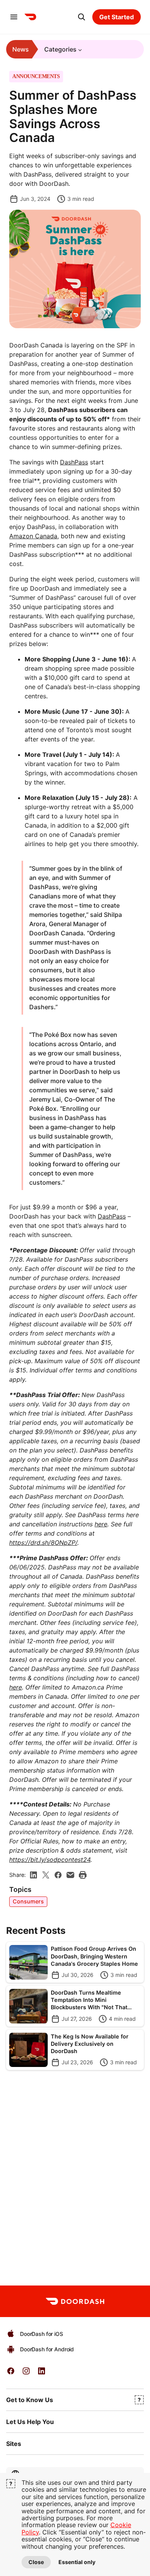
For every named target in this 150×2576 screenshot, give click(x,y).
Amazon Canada (33, 536)
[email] (70, 1875)
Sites (14, 2444)
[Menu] (14, 17)
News (21, 49)
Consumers (28, 1901)
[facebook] (58, 1875)
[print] (83, 1875)
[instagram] (26, 2373)
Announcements (36, 77)
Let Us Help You (30, 2422)
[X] (46, 1875)
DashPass (74, 462)
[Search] (82, 17)
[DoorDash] (30, 17)
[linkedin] (33, 1875)
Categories (60, 49)
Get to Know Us (30, 2400)
